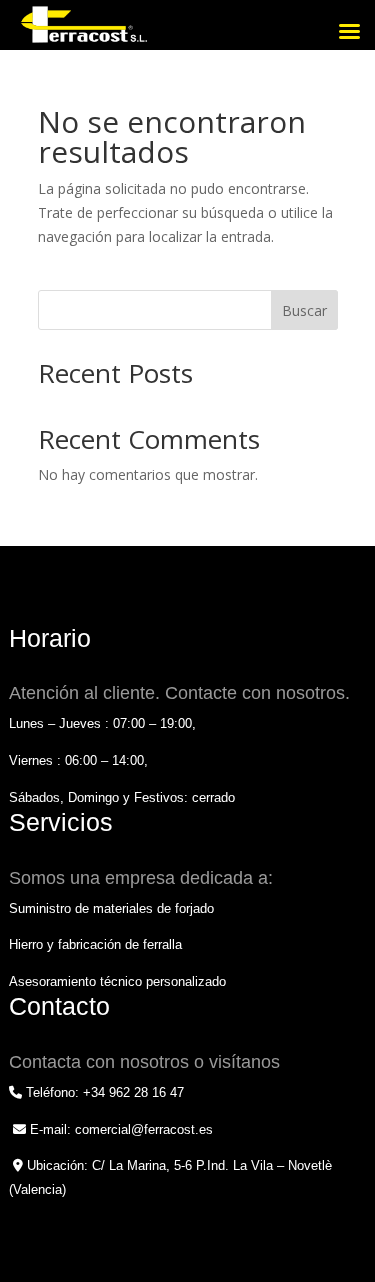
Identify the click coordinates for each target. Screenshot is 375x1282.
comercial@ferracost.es (144, 1129)
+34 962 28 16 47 (133, 1092)
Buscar (304, 310)
